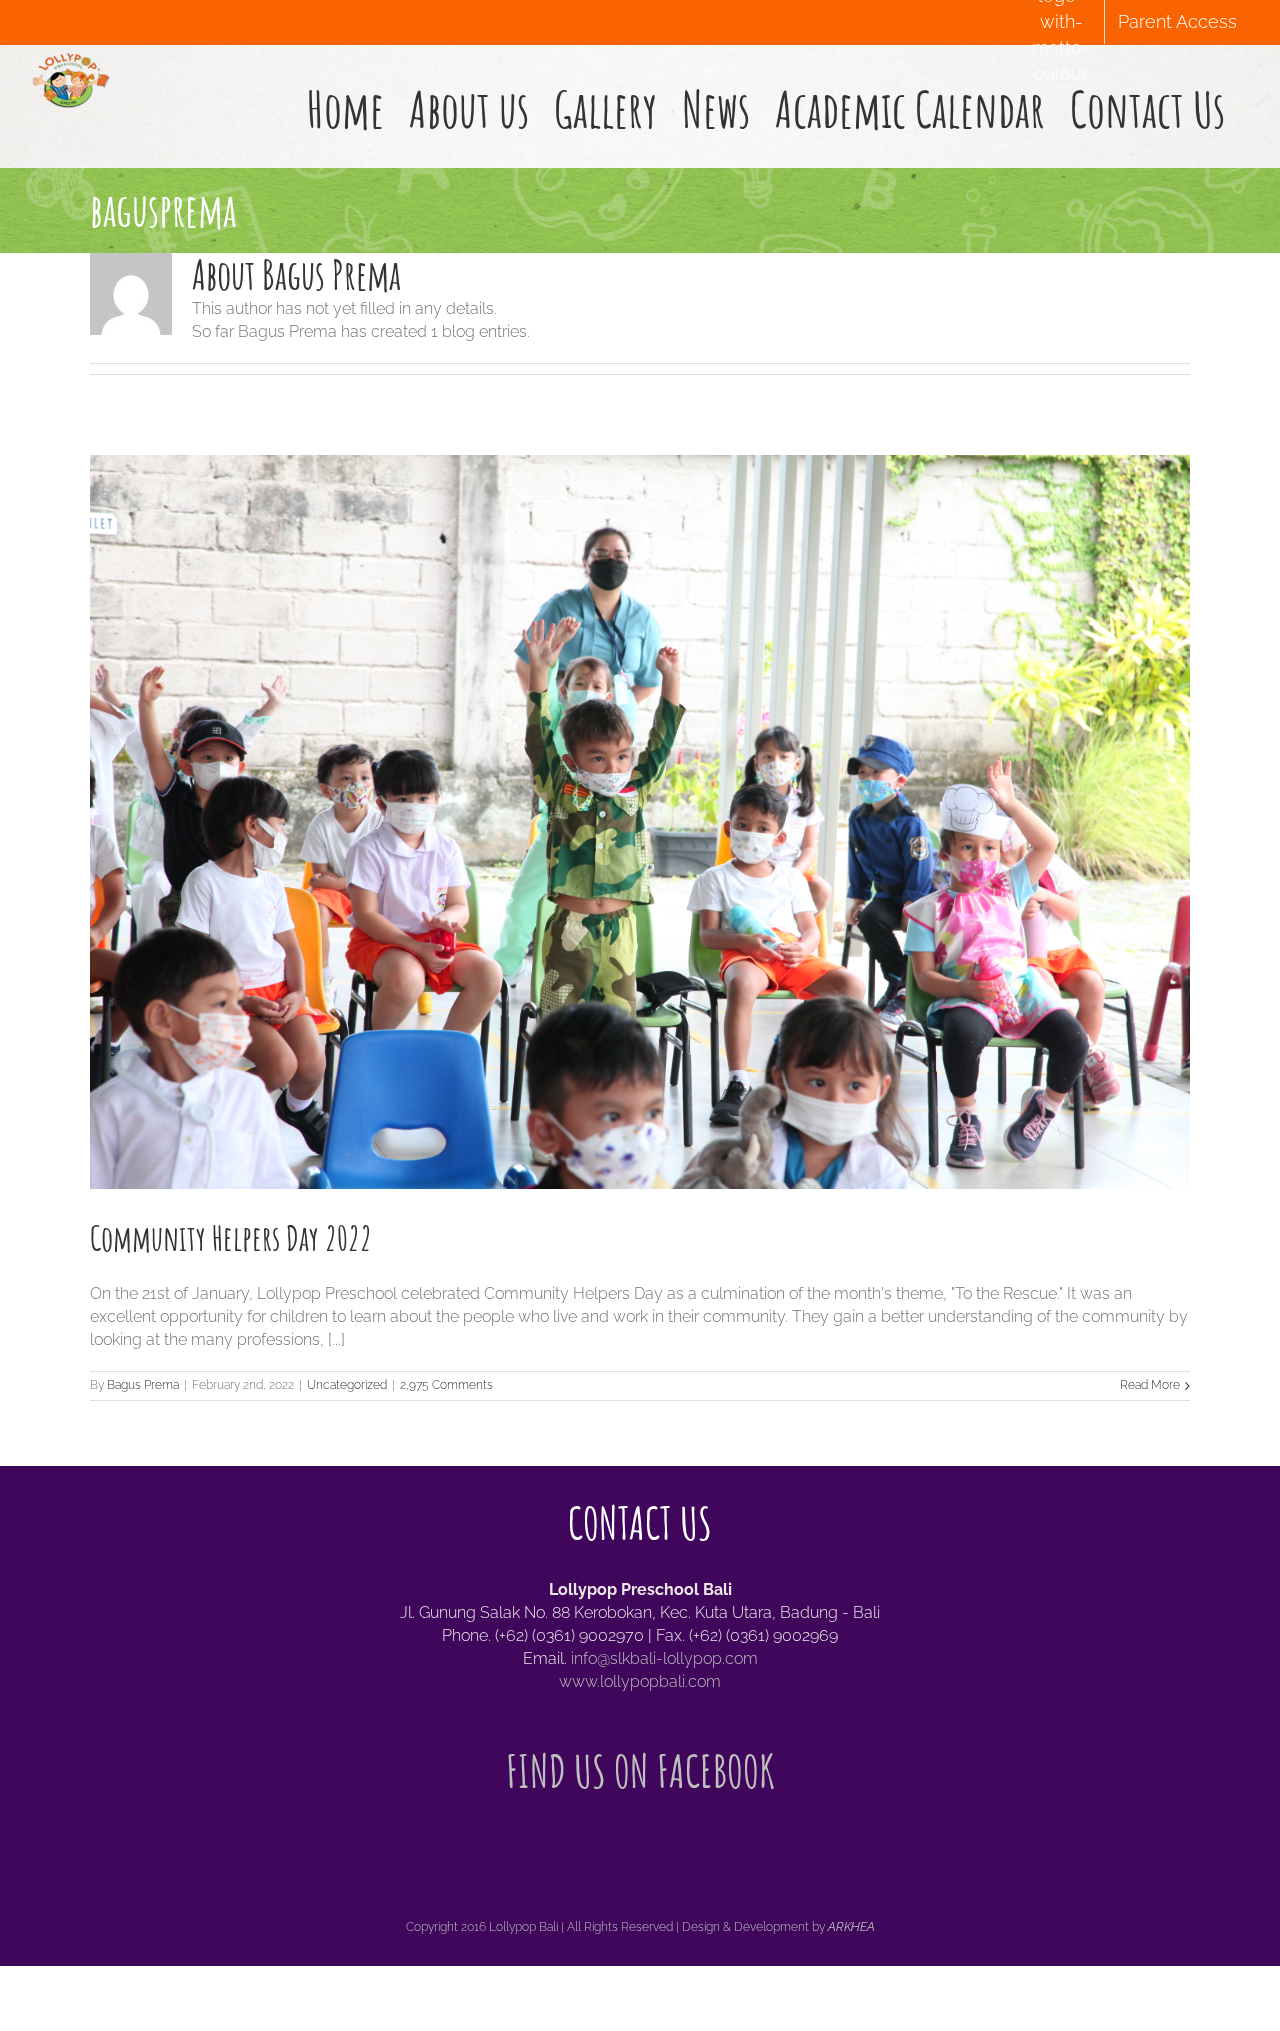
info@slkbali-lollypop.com (664, 1658)
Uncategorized (347, 1385)
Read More (1150, 1385)
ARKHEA (851, 1927)
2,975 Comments (446, 1385)
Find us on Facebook (640, 1770)
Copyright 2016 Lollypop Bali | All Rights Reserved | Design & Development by (617, 1927)
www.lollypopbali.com (640, 1681)
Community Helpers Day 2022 (231, 1237)
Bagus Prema (143, 1385)
